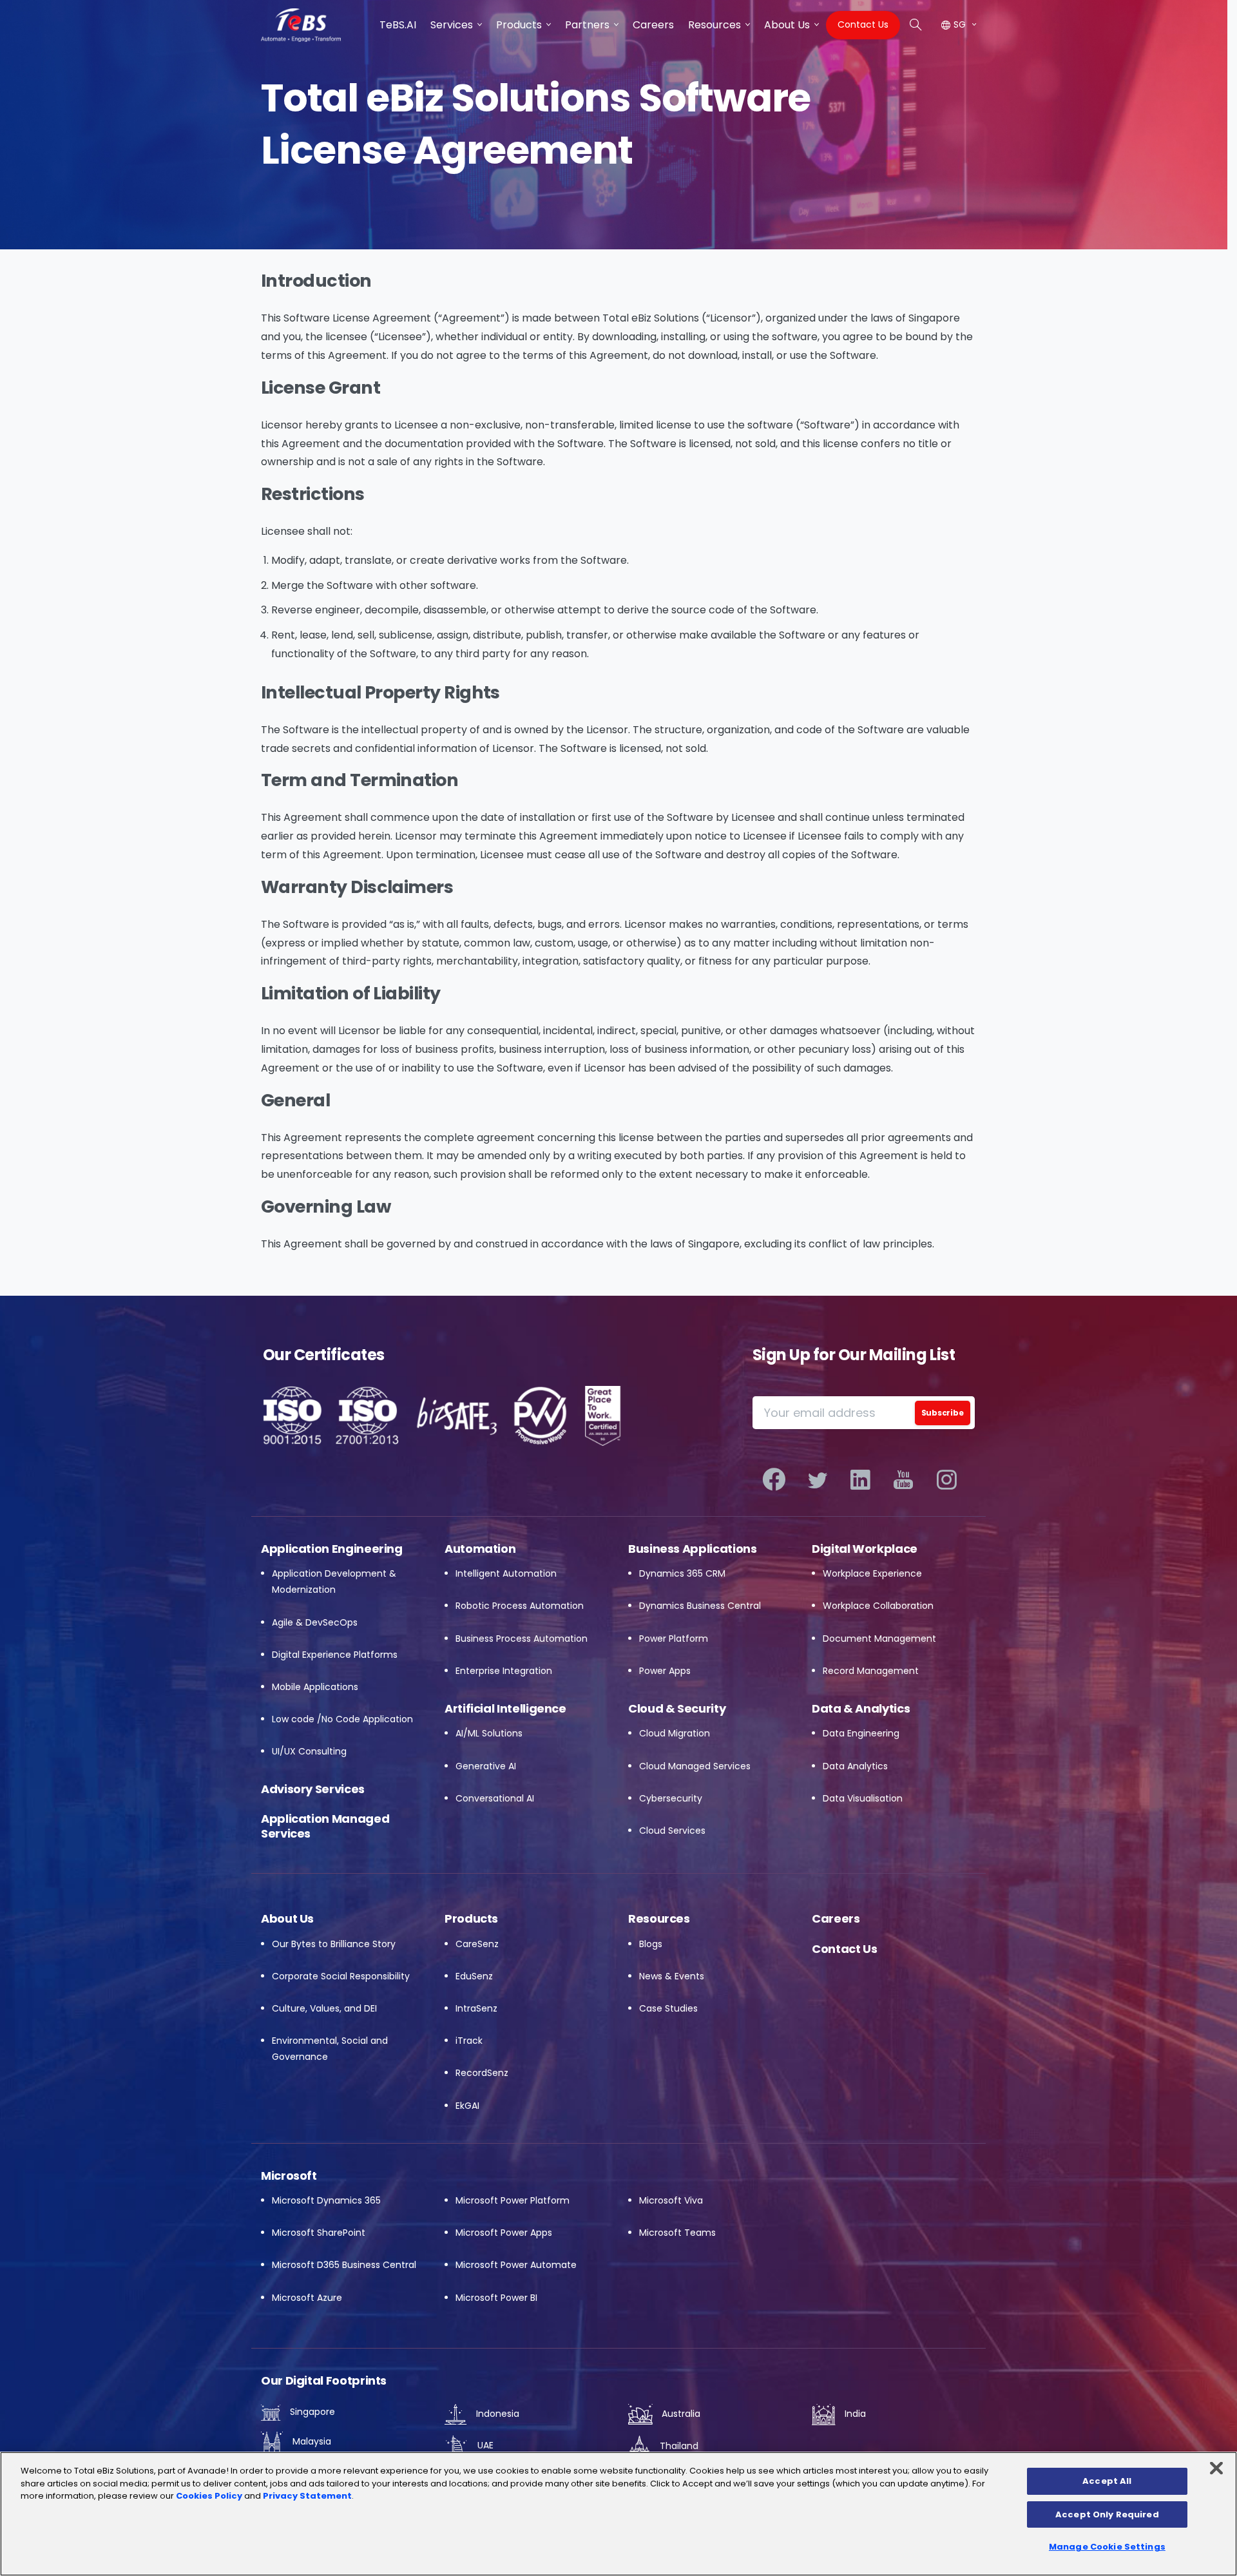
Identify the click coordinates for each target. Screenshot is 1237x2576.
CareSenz (477, 1944)
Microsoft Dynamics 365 (326, 2200)
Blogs (651, 1944)
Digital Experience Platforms (335, 1655)
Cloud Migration (675, 1733)
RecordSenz (482, 2073)
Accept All (1107, 2481)
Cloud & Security (677, 1708)
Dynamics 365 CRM (682, 1573)
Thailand (678, 2446)
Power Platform (674, 1639)
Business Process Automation (522, 1639)
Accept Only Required (1107, 2514)
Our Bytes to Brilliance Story (334, 1944)
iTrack (469, 2041)
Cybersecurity (671, 1798)
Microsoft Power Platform (513, 2200)
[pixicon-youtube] (904, 1480)
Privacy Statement (307, 2496)
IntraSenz (476, 2008)
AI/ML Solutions (489, 1733)
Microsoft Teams (677, 2233)
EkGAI (467, 2106)
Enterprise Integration (504, 1671)
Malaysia (311, 2441)
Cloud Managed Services (695, 1766)
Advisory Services (313, 1789)
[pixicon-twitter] (817, 1480)
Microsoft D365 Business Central (344, 2265)
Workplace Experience (872, 1573)
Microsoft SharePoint (319, 2233)
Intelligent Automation (506, 1573)
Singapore (311, 2412)
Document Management (879, 1639)
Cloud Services (672, 1831)
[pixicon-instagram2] (947, 1480)
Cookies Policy (209, 2496)
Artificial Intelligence (505, 1708)
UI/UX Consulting (309, 1751)
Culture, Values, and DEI (324, 2008)
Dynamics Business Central (700, 1606)
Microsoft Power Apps (504, 2233)
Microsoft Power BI (496, 2298)
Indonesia (496, 2414)
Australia (680, 2414)
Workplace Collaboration (878, 1606)
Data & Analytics (861, 1708)
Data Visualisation (863, 1798)
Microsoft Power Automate (516, 2265)
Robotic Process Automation (520, 1606)
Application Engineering (332, 1549)
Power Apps (665, 1671)
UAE (484, 2445)
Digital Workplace (865, 1549)
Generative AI (486, 1766)
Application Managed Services (325, 1826)
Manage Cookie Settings (1107, 2547)
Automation (480, 1549)
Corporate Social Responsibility (341, 1976)
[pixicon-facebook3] (774, 1480)
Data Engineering (861, 1733)
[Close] (1216, 2468)
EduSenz (474, 1976)
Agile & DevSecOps (315, 1622)
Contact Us (844, 1949)
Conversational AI (495, 1798)
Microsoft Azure (307, 2298)
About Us (287, 1918)
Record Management (871, 1671)
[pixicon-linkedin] (860, 1480)
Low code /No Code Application (342, 1719)
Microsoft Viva (671, 2200)
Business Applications (692, 1549)
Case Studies (668, 2008)
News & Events (672, 1976)
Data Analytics (855, 1766)
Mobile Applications (315, 1687)
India (854, 2414)
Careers (836, 1918)
